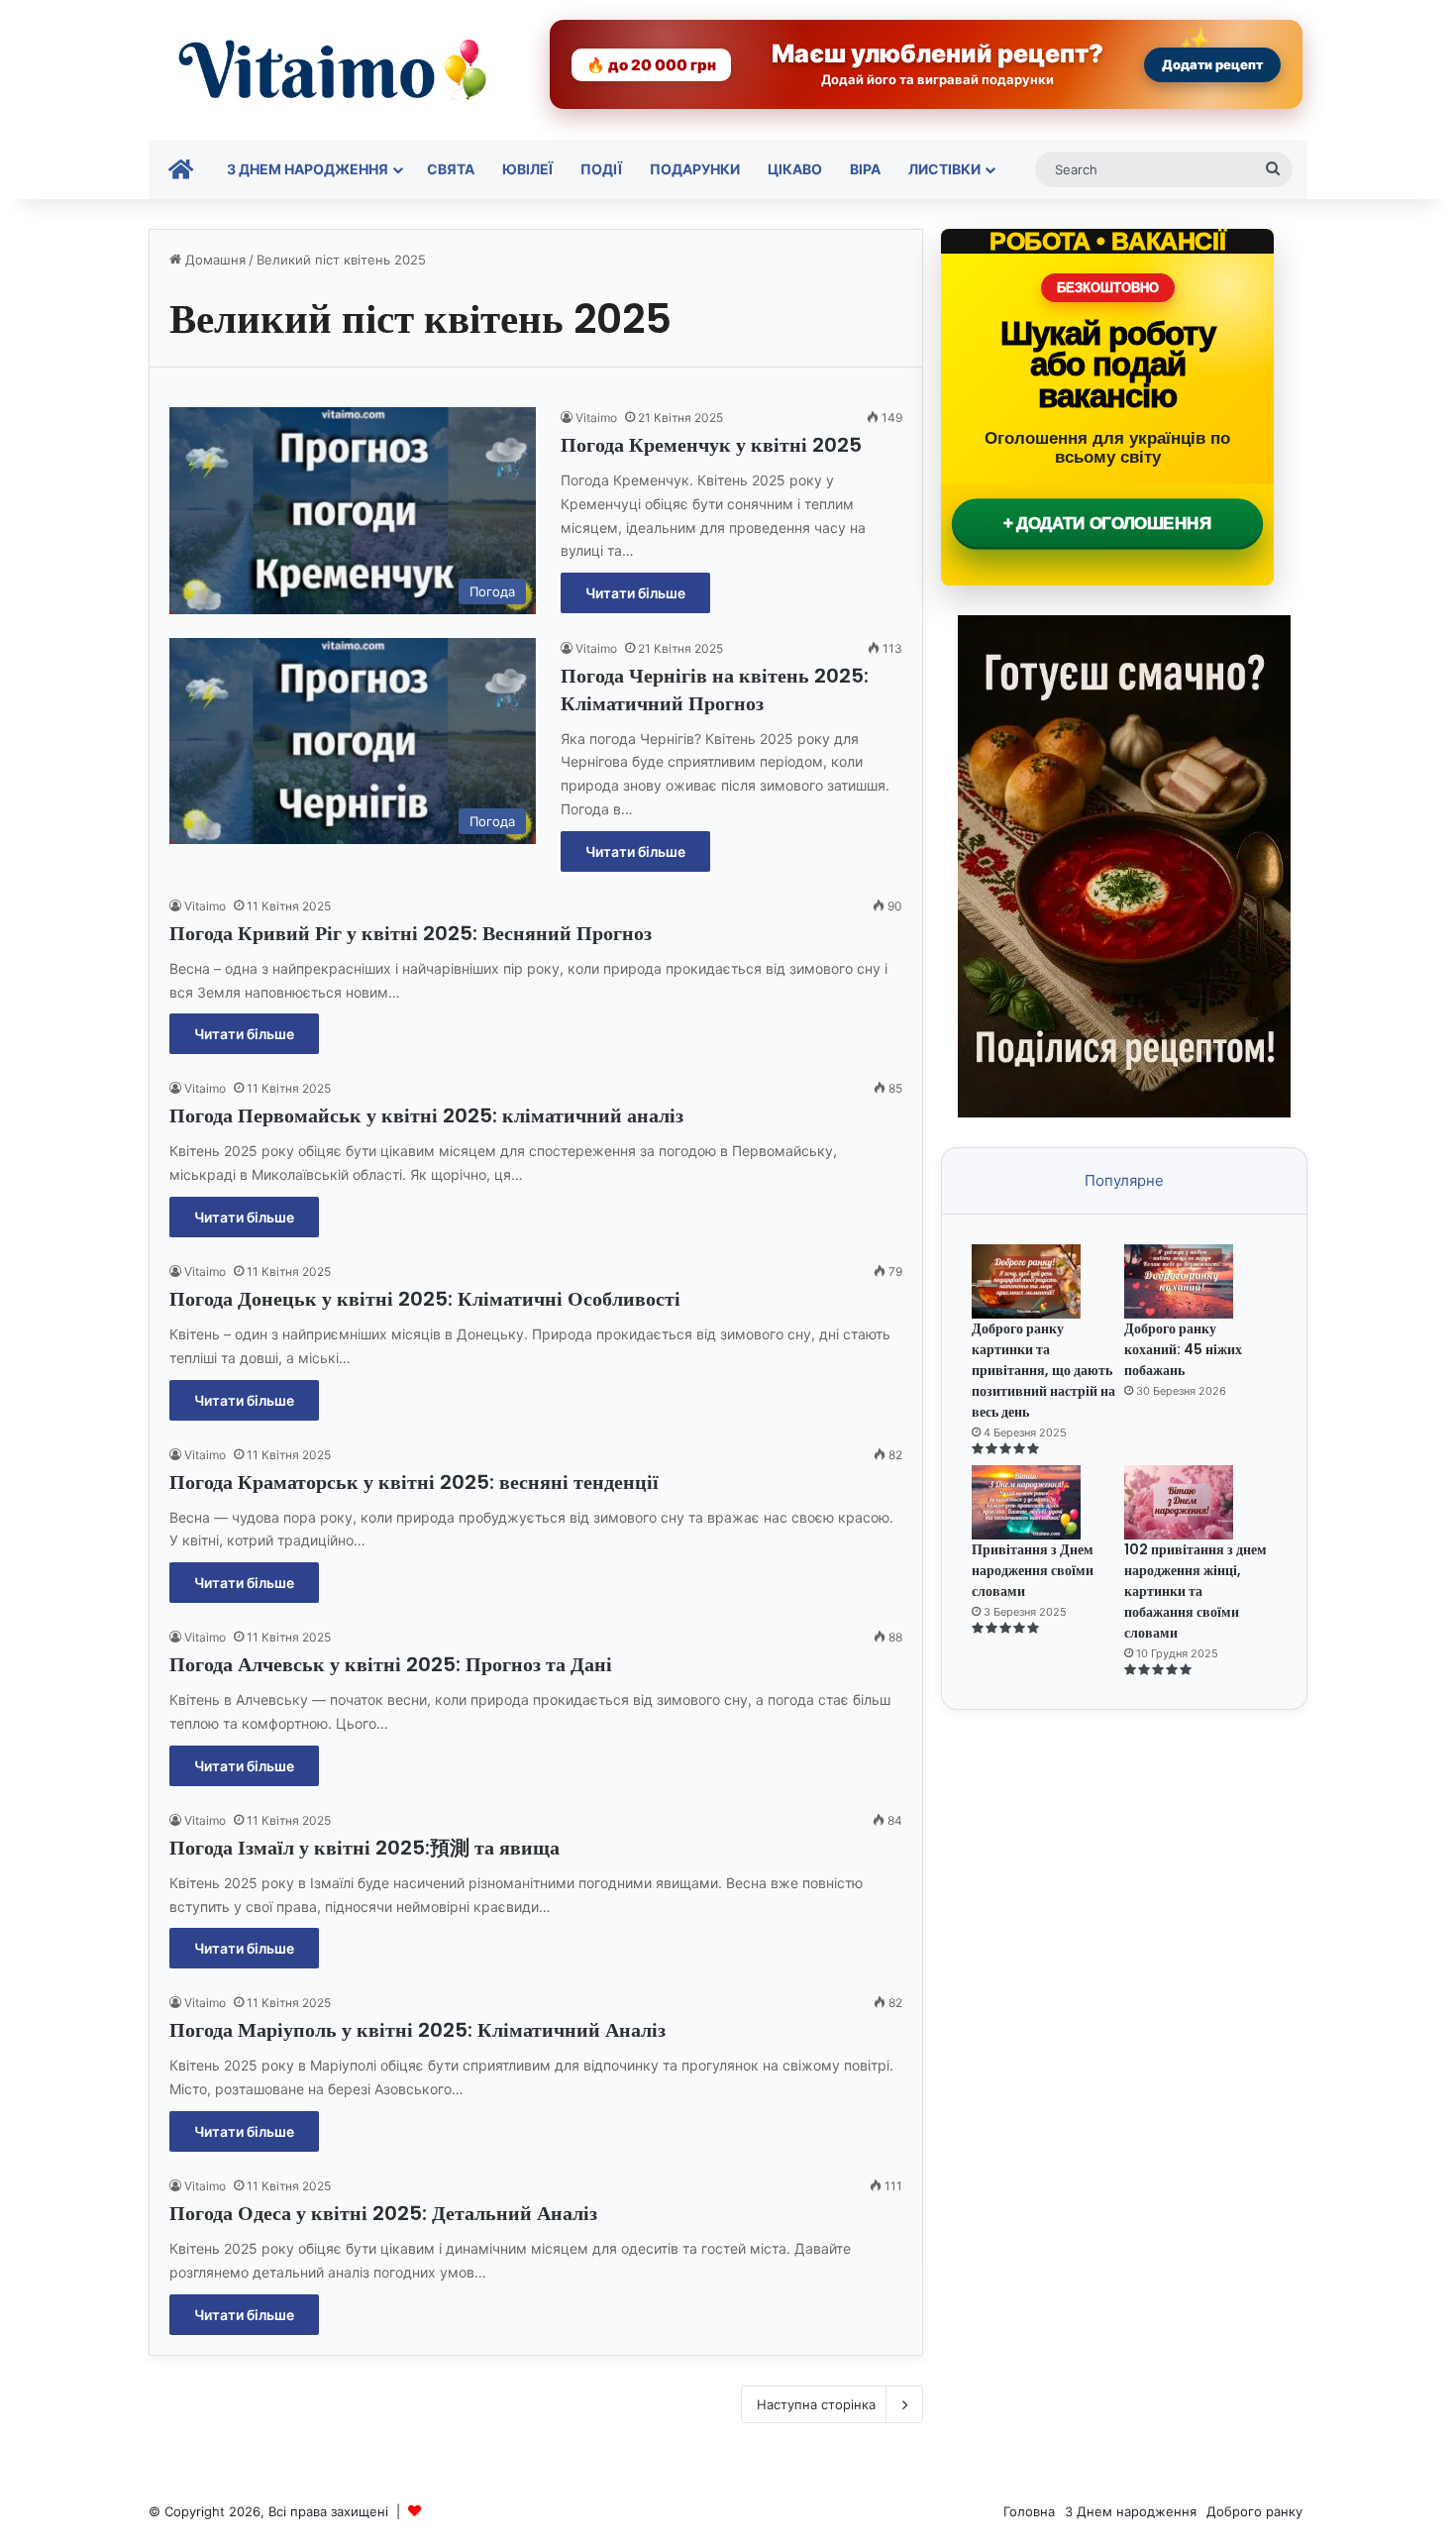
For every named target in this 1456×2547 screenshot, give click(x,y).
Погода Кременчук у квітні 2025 (711, 445)
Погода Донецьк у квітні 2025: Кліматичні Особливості (425, 1299)
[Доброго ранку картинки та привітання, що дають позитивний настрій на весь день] (1045, 1281)
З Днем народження (308, 169)
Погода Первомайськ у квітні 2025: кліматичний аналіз (426, 1115)
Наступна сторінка (816, 2404)
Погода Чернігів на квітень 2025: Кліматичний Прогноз (715, 690)
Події (601, 169)
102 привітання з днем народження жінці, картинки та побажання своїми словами (1196, 1591)
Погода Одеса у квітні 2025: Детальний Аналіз (383, 2213)
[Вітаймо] (332, 70)
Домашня (213, 260)
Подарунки (695, 169)
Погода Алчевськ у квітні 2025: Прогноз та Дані (391, 1664)
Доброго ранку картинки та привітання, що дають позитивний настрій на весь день (1043, 1370)
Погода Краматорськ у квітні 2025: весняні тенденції (414, 1482)
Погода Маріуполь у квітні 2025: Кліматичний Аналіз (417, 2030)
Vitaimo (596, 418)
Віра (865, 169)
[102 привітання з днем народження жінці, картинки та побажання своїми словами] (1198, 1502)
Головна (1029, 2511)
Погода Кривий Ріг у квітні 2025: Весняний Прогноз (411, 933)
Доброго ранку (1254, 2511)
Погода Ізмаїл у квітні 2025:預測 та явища (364, 1848)
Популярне (1124, 1180)
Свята (451, 169)
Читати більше (635, 593)
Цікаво (795, 169)
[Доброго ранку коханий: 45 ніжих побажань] (1198, 1281)
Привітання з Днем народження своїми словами (1033, 1570)
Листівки (944, 169)
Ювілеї (527, 169)
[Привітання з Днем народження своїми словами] (1045, 1502)
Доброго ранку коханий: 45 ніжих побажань (1183, 1349)
